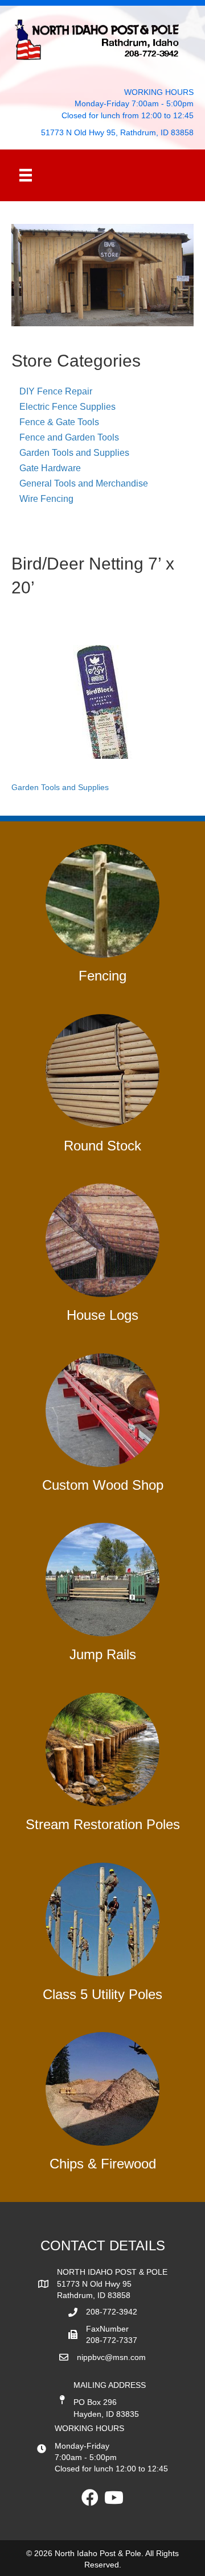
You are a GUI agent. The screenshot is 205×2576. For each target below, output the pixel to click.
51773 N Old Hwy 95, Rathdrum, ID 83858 (117, 132)
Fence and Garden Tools (69, 437)
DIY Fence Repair (56, 391)
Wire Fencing (46, 499)
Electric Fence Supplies (67, 407)
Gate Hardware (50, 468)
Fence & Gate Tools (59, 422)
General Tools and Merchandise (84, 483)
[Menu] (26, 175)
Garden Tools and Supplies (74, 453)
